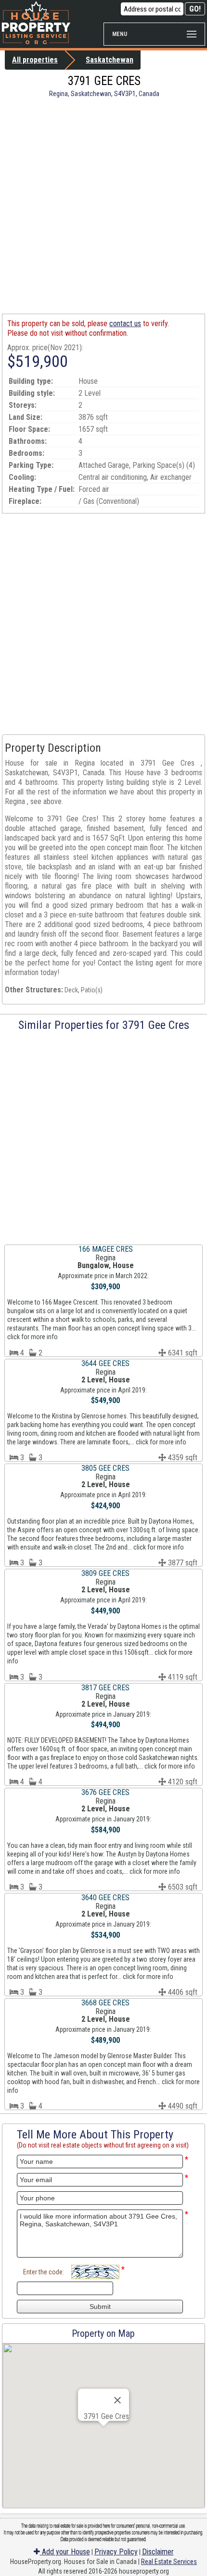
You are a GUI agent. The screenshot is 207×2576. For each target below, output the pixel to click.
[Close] (117, 2400)
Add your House (65, 2552)
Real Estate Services (169, 2562)
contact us (125, 324)
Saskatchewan (110, 60)
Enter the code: (44, 2272)
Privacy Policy (116, 2552)
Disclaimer (158, 2552)
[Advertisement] (103, 206)
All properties (35, 60)
